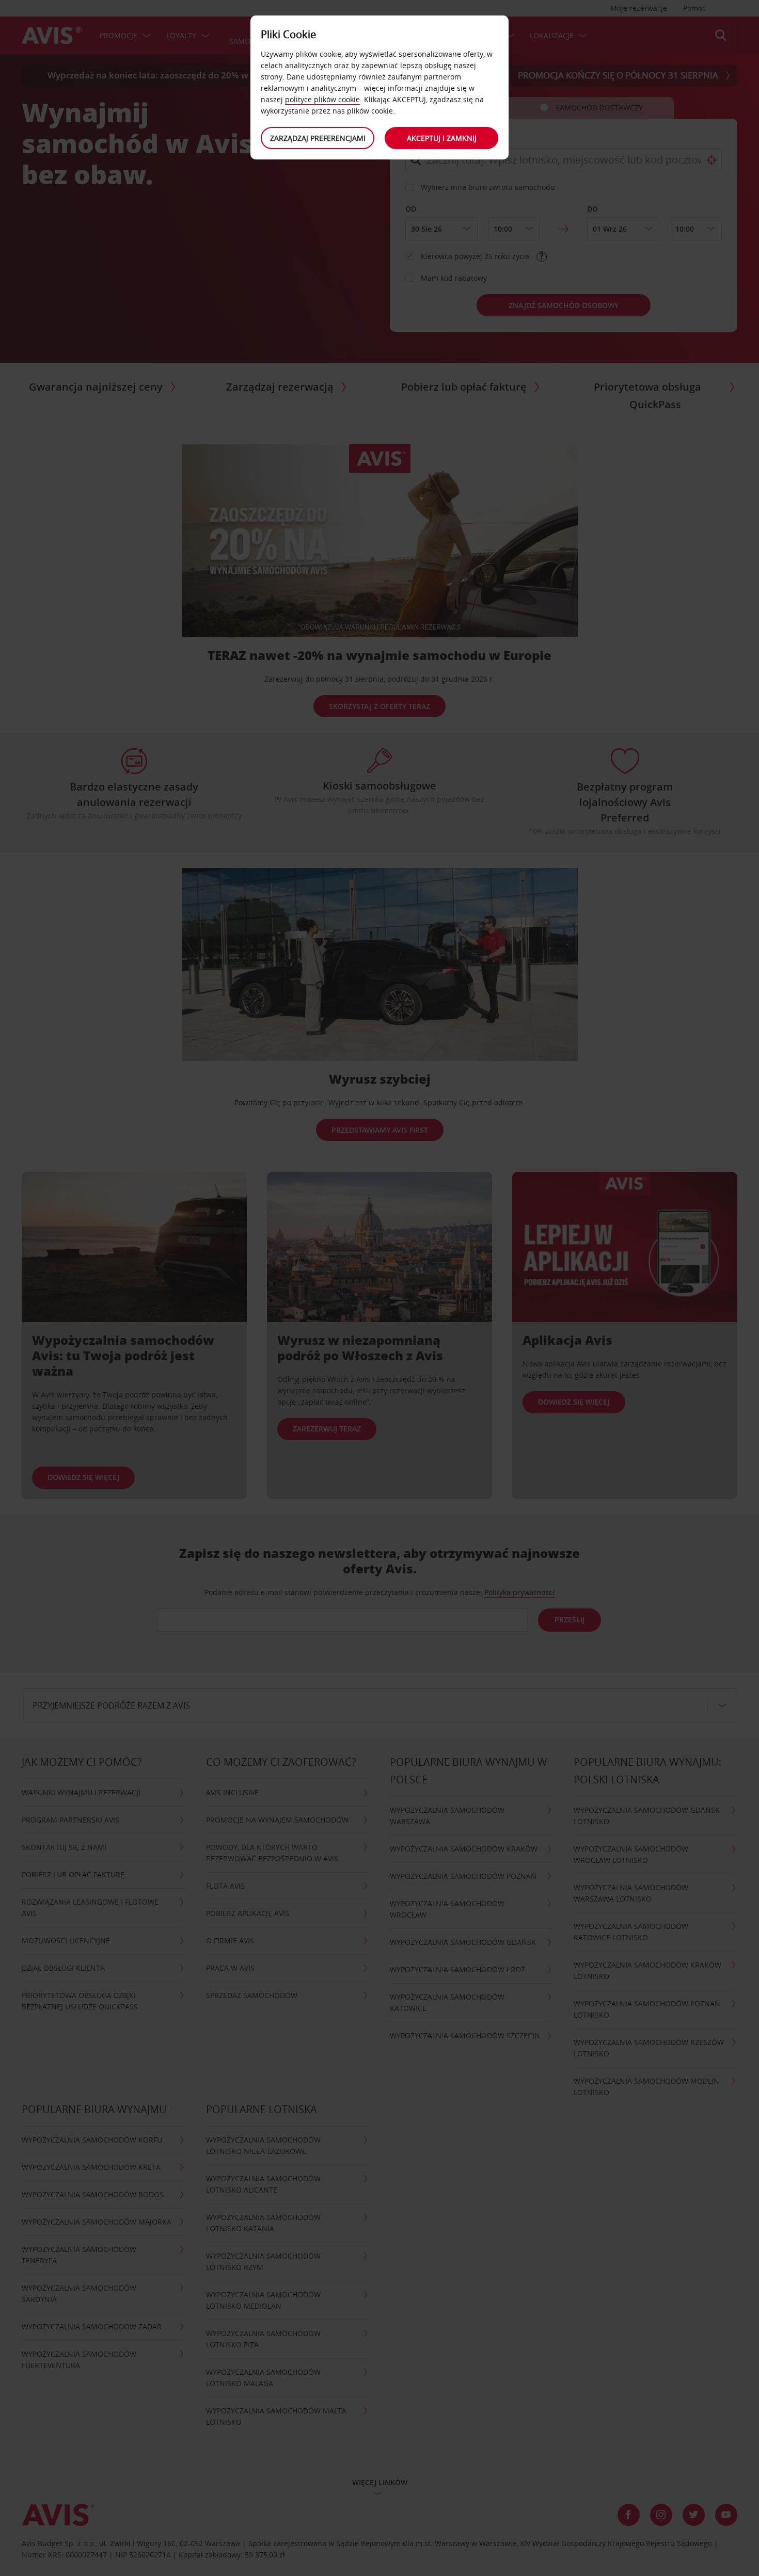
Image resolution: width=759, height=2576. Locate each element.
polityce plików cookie (322, 99)
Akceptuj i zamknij (442, 138)
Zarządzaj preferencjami (318, 138)
